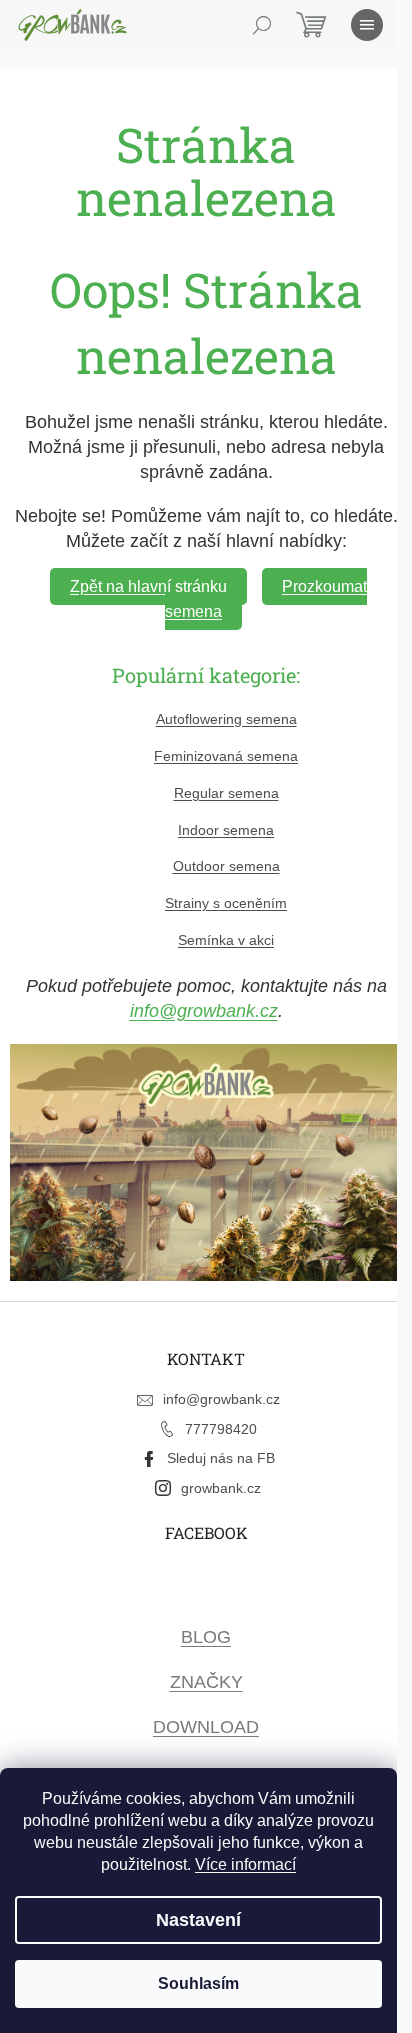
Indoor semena (226, 830)
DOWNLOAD (206, 1727)
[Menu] (367, 25)
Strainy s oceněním (226, 903)
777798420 (221, 1429)
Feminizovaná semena (226, 756)
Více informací (245, 1864)
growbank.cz (221, 1488)
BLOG (206, 1637)
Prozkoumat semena (266, 599)
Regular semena (226, 793)
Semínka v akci (226, 940)
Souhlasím (198, 1983)
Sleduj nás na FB (221, 1458)
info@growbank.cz (204, 1011)
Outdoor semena (226, 866)
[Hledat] (262, 25)
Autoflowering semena (226, 719)
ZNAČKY (206, 1682)
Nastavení (198, 1920)
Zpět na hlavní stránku (148, 586)
